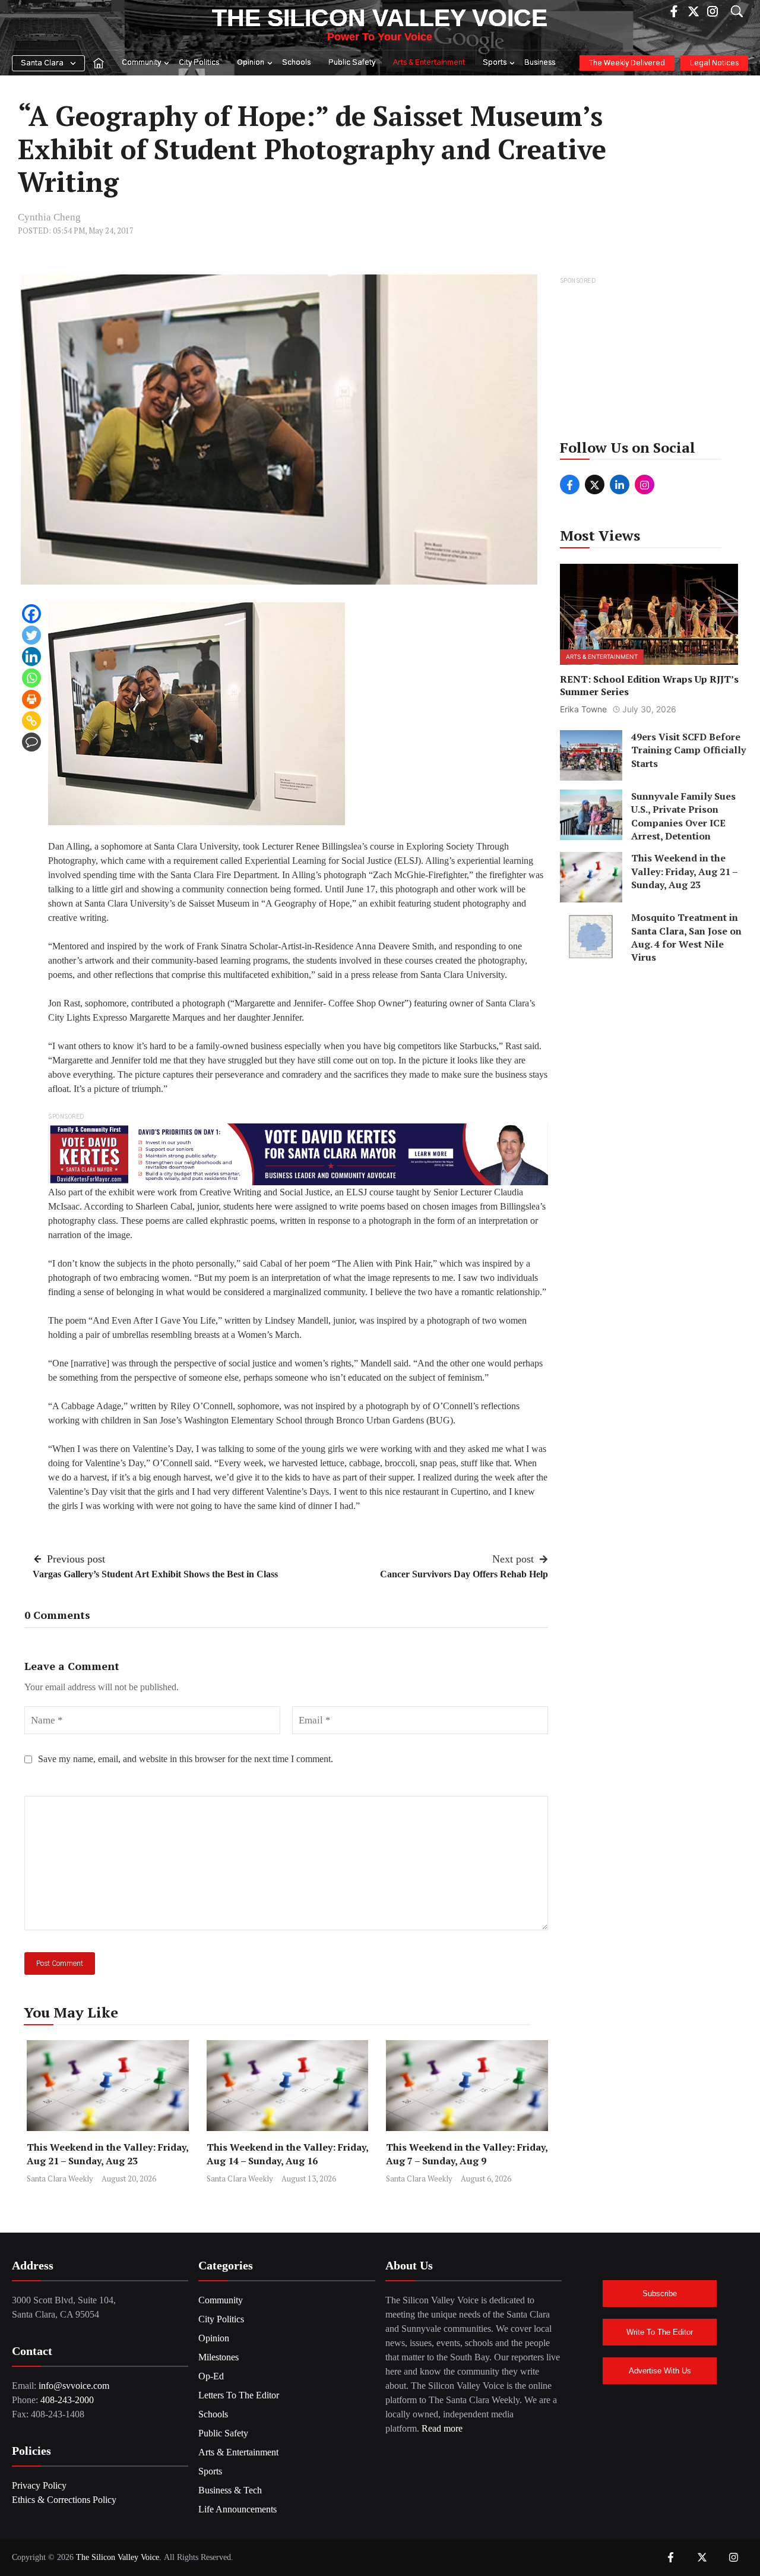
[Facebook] (31, 614)
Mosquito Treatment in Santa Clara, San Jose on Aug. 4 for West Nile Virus (686, 938)
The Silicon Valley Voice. (119, 2557)
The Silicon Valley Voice (380, 18)
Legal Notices (714, 63)
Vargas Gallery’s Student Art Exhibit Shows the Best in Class (155, 1574)
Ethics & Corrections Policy (64, 2500)
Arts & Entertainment (429, 63)
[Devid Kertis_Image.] (298, 1153)
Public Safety (352, 63)
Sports (495, 63)
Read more (442, 2428)
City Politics (199, 63)
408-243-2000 (67, 2400)
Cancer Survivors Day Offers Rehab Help (464, 1574)
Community (141, 63)
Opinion (251, 63)
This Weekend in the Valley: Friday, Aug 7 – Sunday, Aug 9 (467, 2154)
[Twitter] (31, 635)
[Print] (31, 699)
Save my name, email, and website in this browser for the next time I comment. (186, 1759)
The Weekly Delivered (627, 63)
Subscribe (660, 2294)
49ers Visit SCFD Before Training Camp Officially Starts (688, 750)
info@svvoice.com (74, 2386)
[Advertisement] (650, 362)
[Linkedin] (31, 656)
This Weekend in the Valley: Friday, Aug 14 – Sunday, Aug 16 (287, 2154)
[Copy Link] (31, 721)
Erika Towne (583, 709)
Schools (296, 63)
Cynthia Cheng (49, 217)
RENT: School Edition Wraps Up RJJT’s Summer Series (649, 686)
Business (540, 63)
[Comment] (31, 742)
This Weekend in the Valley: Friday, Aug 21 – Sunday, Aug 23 (107, 2154)
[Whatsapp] (31, 678)
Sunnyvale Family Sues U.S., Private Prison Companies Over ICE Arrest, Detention (683, 816)
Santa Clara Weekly (60, 2179)
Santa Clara (42, 63)
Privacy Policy (39, 2485)
